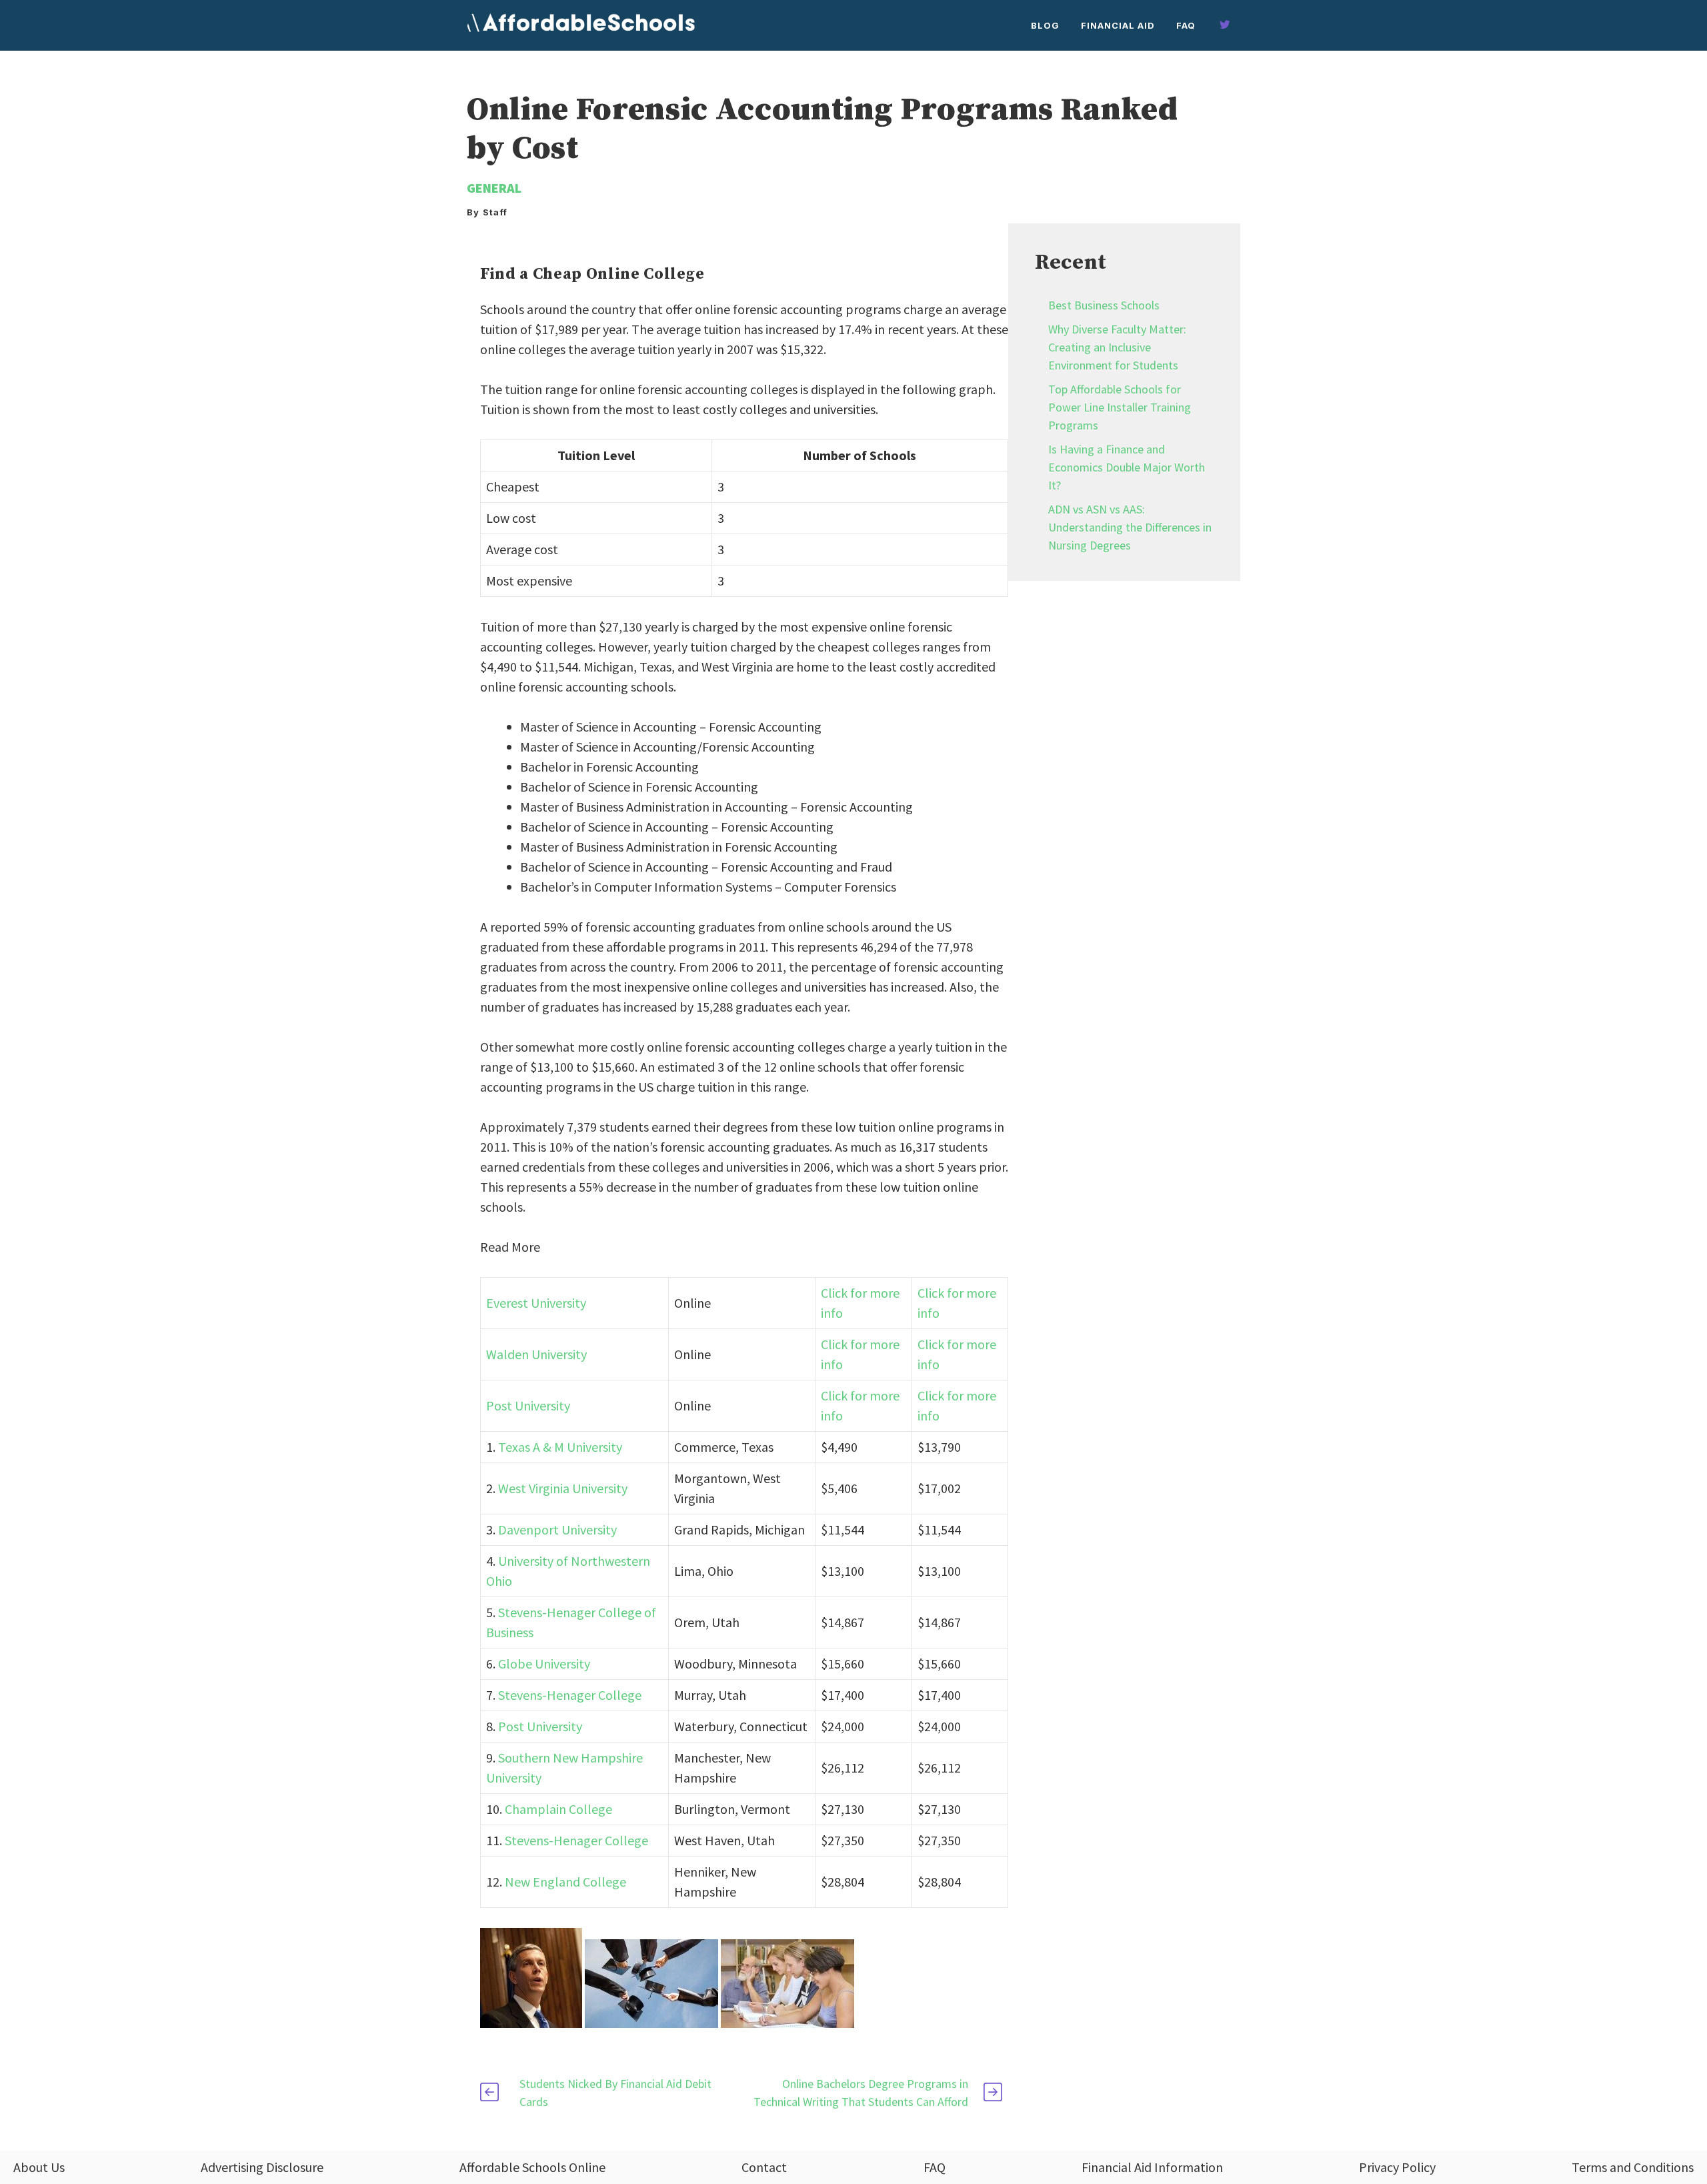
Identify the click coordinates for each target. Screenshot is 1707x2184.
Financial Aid (1118, 25)
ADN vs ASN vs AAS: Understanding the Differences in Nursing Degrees (1130, 527)
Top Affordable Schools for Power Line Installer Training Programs (1120, 407)
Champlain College (558, 1809)
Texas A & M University (560, 1447)
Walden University (536, 1354)
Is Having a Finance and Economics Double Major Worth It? (1127, 467)
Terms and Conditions (1633, 2167)
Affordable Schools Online (532, 2167)
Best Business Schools (1104, 305)
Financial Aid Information (1152, 2167)
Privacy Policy (1397, 2167)
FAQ (1186, 25)
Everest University (536, 1303)
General (494, 188)
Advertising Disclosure (262, 2167)
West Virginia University (563, 1488)
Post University (528, 1405)
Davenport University (557, 1529)
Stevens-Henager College (570, 1695)
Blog (1045, 25)
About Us (39, 2167)
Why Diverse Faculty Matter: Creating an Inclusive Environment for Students (1117, 347)
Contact (764, 2167)
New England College (565, 1882)
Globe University (544, 1664)
